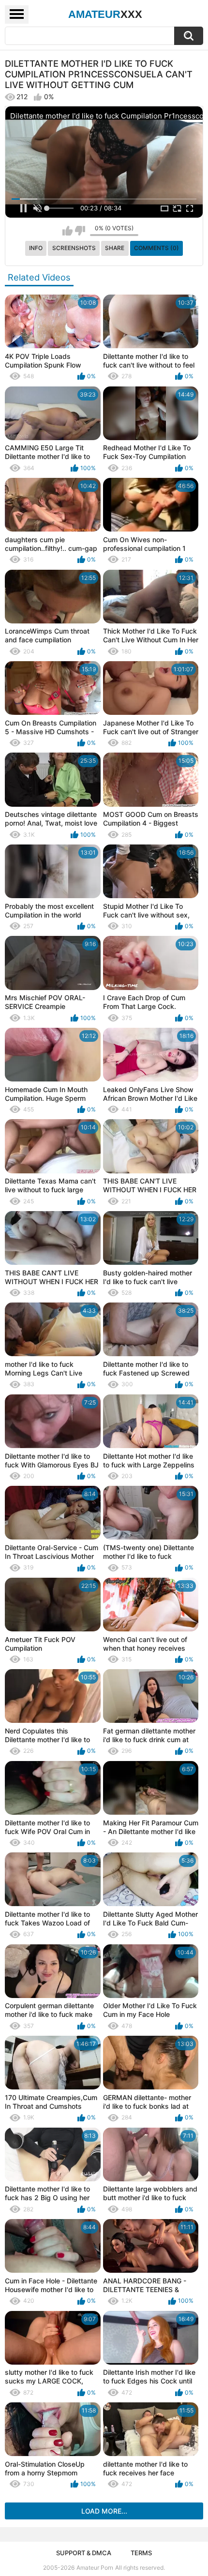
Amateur (105, 14)
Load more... (104, 2511)
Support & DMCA (84, 2553)
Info (36, 248)
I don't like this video (80, 231)
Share (115, 248)
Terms (141, 2553)
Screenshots (74, 248)
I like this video (67, 231)
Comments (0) (156, 248)
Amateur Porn (95, 2568)
